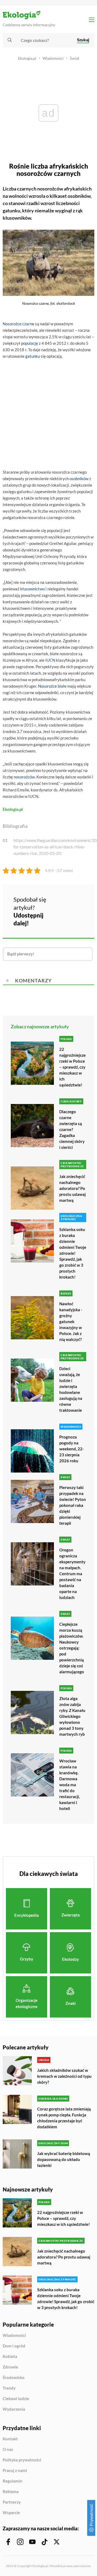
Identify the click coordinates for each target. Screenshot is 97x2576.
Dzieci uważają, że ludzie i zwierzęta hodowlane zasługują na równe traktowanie (71, 1389)
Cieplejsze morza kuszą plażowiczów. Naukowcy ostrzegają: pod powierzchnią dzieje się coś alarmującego (72, 1648)
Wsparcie (11, 2513)
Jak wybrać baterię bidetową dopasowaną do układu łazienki (64, 2159)
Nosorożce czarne (18, 324)
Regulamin (13, 2481)
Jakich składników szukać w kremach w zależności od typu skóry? (64, 2076)
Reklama (11, 2492)
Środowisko (14, 2378)
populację (30, 343)
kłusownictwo (32, 589)
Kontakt (10, 2439)
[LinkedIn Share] (60, 918)
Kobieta (10, 2357)
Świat (75, 58)
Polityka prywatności (22, 2460)
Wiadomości (53, 58)
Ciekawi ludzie (16, 2399)
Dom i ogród (14, 2346)
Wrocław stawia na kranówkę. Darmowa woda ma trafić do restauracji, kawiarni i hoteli (70, 1785)
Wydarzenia (14, 2409)
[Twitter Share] (74, 903)
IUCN (50, 660)
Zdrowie (10, 2367)
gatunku (33, 356)
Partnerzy (12, 2502)
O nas (8, 2450)
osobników (79, 479)
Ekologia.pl (27, 58)
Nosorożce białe (52, 686)
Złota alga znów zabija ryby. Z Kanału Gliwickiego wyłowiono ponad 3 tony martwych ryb (72, 1716)
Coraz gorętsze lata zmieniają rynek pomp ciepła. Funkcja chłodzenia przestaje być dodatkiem (64, 2118)
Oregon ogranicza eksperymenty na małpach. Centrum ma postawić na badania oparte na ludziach (72, 1574)
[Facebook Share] (60, 903)
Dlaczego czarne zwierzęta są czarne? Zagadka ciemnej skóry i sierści (72, 1129)
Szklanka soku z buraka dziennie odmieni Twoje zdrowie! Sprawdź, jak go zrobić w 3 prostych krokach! (73, 1253)
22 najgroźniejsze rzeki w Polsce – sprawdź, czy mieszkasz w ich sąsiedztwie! (72, 1067)
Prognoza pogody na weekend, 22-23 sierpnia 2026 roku (72, 1449)
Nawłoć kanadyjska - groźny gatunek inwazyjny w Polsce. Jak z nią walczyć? (71, 1322)
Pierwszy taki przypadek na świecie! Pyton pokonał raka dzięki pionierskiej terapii (73, 1505)
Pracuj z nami (15, 2471)
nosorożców (24, 777)
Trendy (9, 2388)
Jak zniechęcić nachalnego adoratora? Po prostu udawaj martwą (72, 1188)
